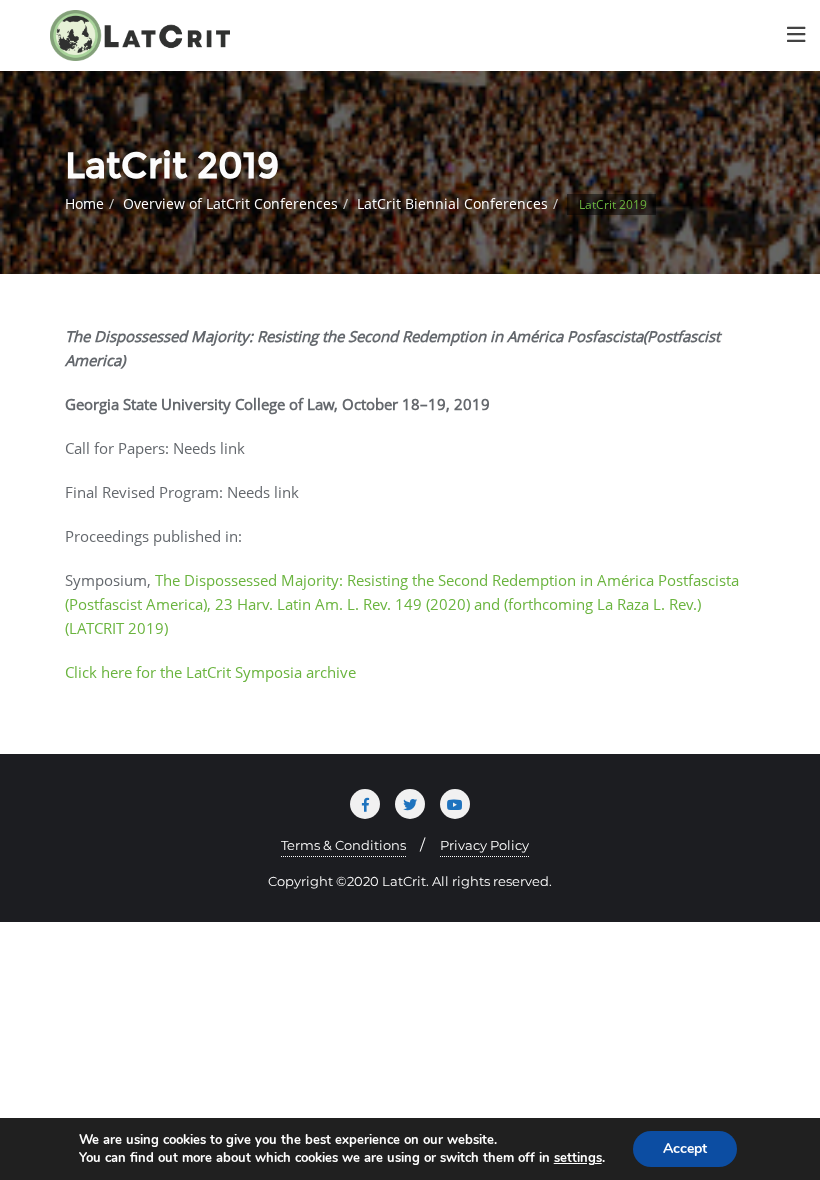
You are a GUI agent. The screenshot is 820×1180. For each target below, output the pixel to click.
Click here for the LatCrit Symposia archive (210, 672)
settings (578, 1158)
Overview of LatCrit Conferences (230, 203)
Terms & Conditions (343, 845)
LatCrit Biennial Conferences (452, 203)
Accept (685, 1148)
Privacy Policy (484, 845)
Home (84, 203)
